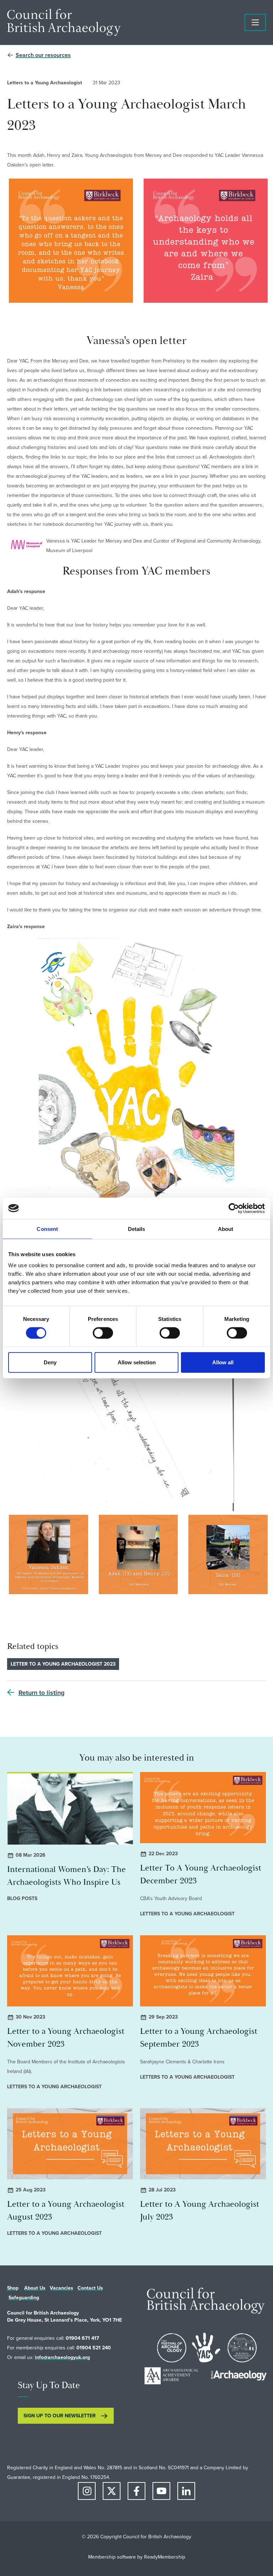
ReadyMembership (165, 2557)
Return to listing (42, 1693)
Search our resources (43, 55)
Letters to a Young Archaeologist (45, 83)
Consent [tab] (47, 1229)
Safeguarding (24, 2298)
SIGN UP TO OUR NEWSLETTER (60, 2416)
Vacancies (61, 2288)
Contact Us (90, 2288)
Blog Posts (22, 1898)
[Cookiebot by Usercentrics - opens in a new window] (234, 1208)
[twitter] (112, 2491)
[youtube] (161, 2491)
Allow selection (137, 1362)
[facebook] (136, 2491)
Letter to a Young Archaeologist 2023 (63, 1664)
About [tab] (226, 1229)
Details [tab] (137, 1229)
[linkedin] (186, 2491)
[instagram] (87, 2491)
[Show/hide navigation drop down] (255, 22)
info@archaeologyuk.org (62, 2357)
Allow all (223, 1362)
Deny (50, 1362)
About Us (35, 2288)
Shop (13, 2288)
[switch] (103, 1333)
